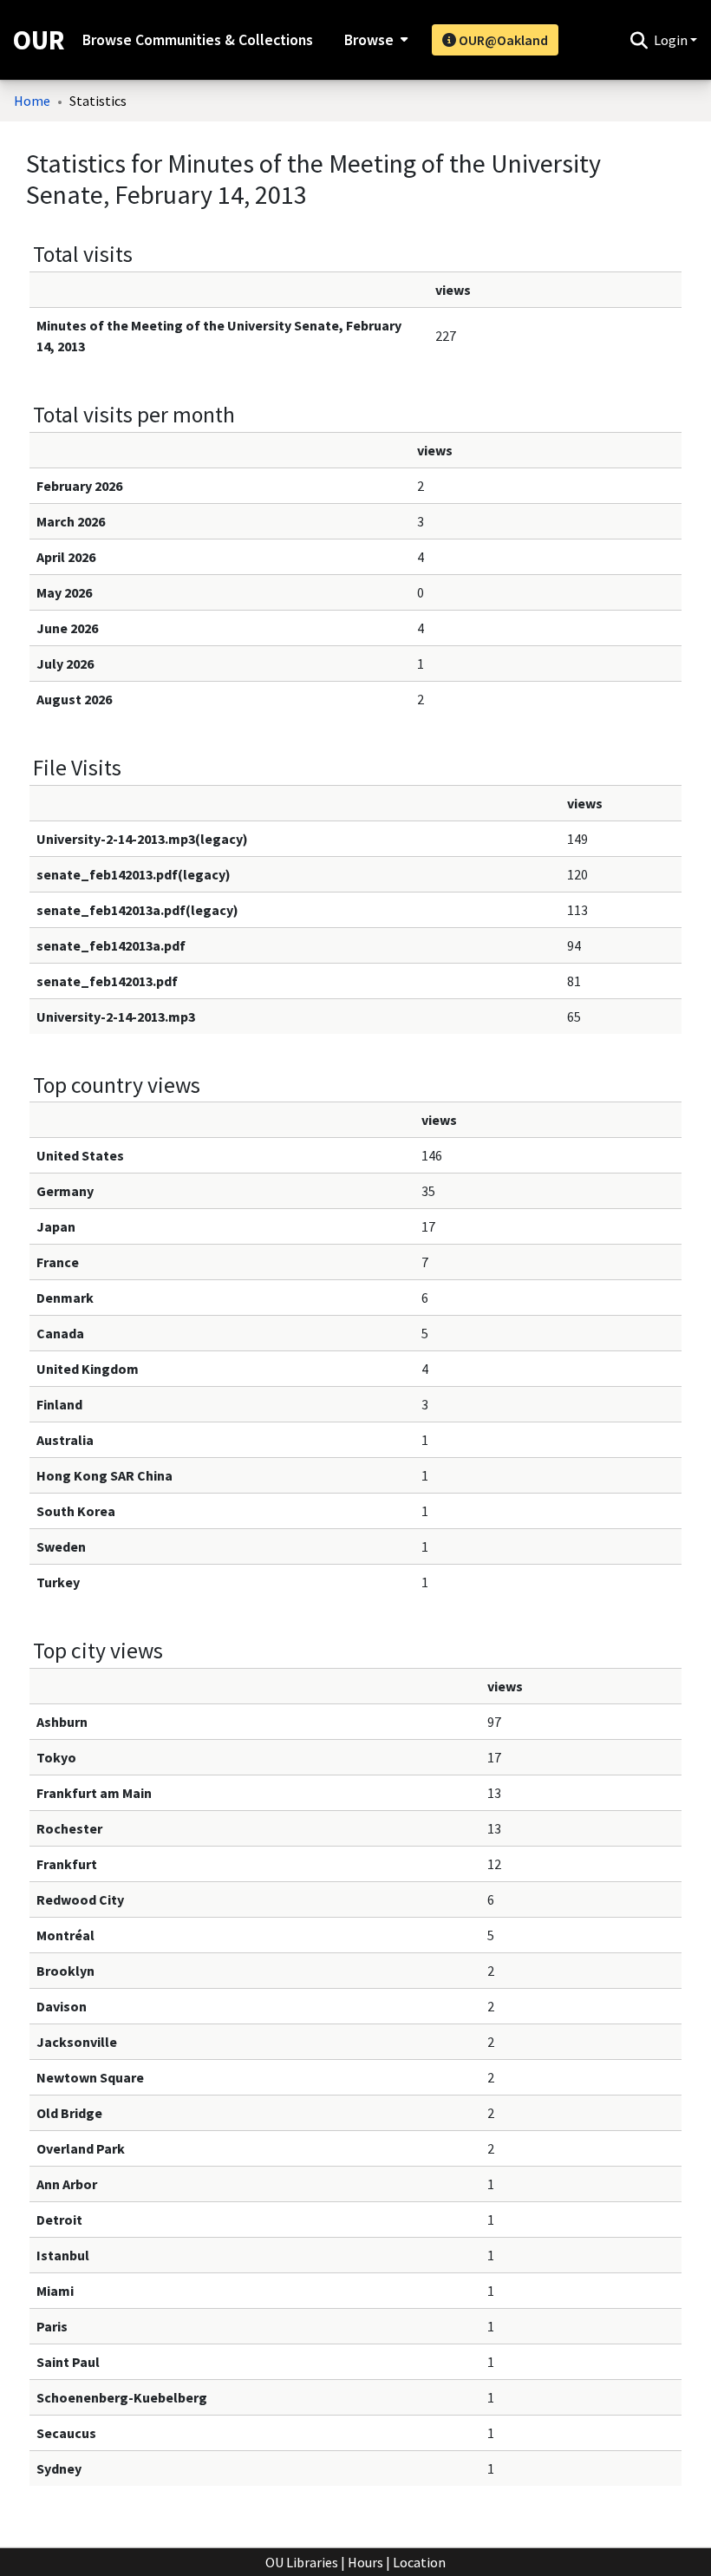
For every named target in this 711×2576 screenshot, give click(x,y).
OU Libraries (302, 2562)
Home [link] (32, 101)
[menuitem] (374, 40)
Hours (365, 2562)
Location (419, 2562)
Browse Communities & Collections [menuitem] (198, 40)
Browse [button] (369, 40)
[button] (639, 40)
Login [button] (672, 40)
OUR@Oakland (502, 40)
